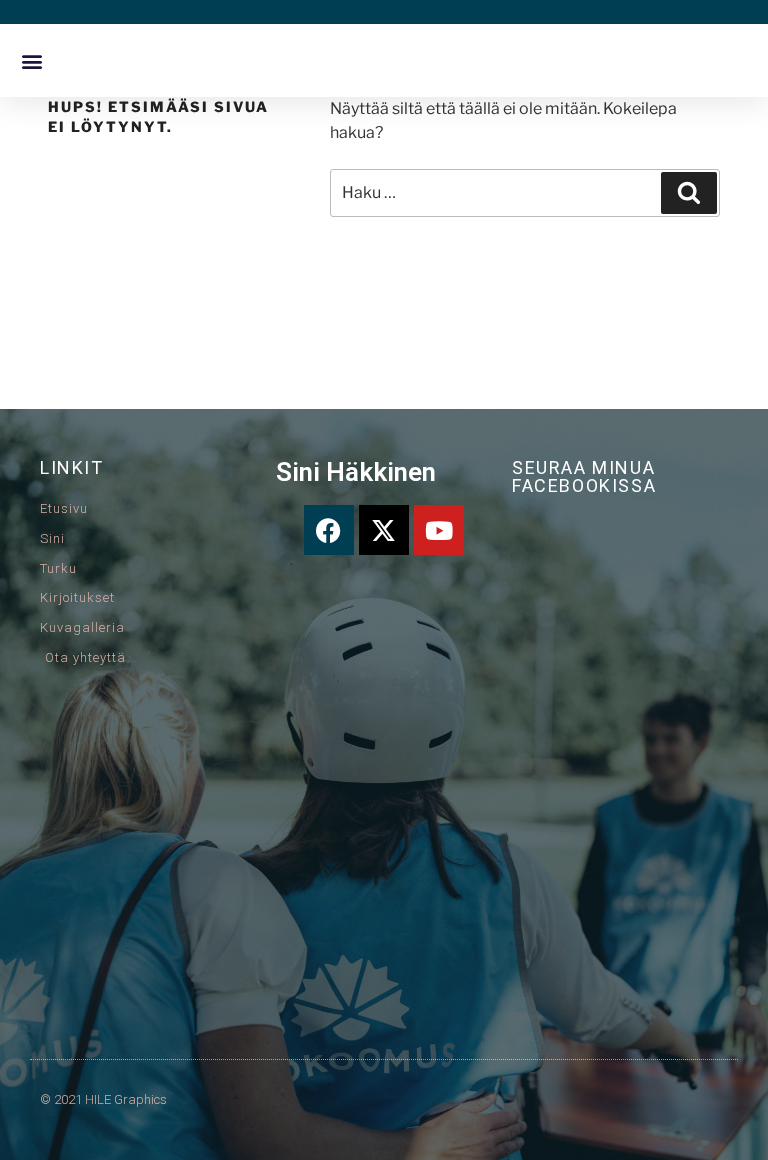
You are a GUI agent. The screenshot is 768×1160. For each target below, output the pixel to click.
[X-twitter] (384, 530)
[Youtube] (439, 530)
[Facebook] (329, 530)
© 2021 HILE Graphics (103, 1099)
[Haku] (689, 193)
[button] (31, 60)
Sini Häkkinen (356, 472)
